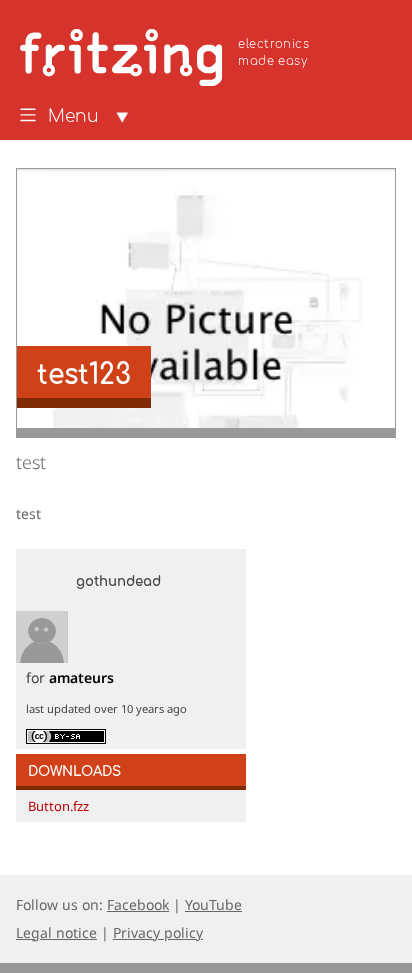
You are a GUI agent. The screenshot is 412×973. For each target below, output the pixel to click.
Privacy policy (158, 932)
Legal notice (56, 932)
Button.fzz (58, 806)
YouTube (213, 904)
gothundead (118, 582)
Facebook (138, 904)
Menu (73, 117)
